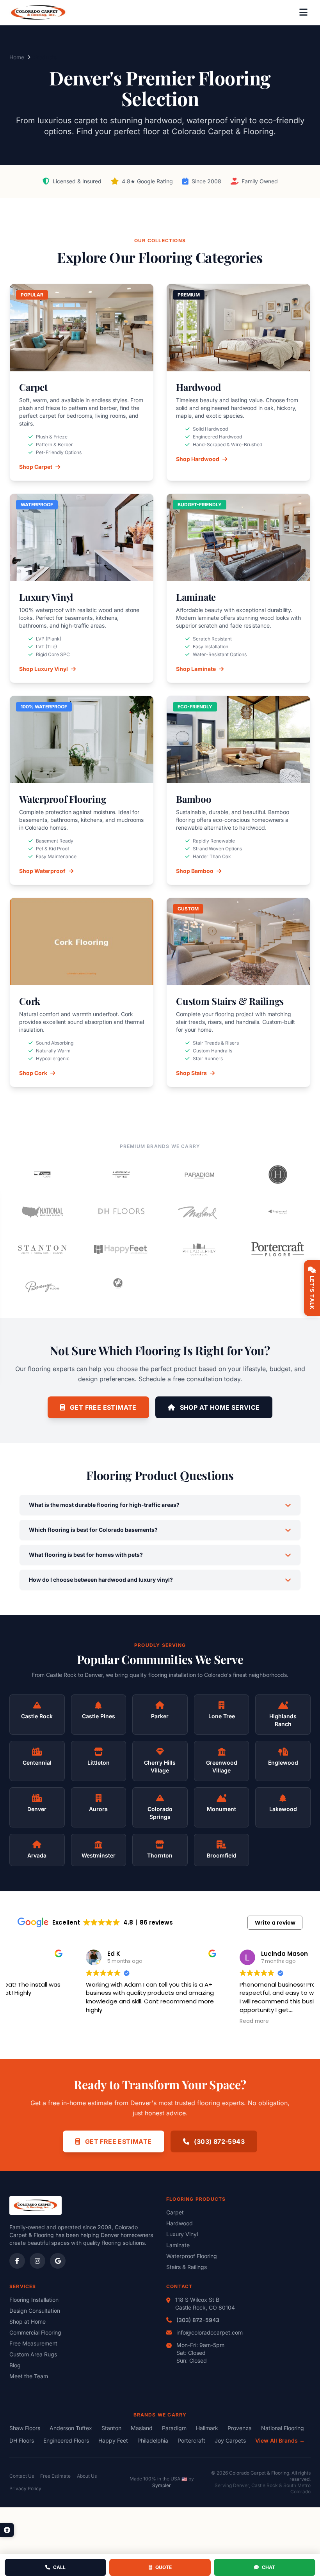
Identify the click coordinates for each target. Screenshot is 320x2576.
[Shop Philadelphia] (199, 1249)
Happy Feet (113, 2440)
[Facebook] (17, 2261)
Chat (268, 2567)
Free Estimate (55, 2476)
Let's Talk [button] (312, 1293)
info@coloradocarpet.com (210, 2332)
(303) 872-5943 (219, 2141)
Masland (142, 2428)
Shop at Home (28, 2321)
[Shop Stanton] (42, 1249)
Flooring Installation (34, 2300)
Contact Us (22, 2476)
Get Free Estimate (102, 1407)
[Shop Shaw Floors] (42, 1174)
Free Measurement (33, 2343)
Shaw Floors (25, 2428)
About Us (87, 2476)
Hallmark (207, 2428)
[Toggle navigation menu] (303, 12)
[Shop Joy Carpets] (121, 1287)
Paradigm (174, 2428)
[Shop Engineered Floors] (278, 1212)
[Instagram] (37, 2261)
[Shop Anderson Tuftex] (121, 1174)
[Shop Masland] (199, 1212)
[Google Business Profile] (58, 2261)
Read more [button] (186, 2021)
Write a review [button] (275, 1923)
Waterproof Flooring (192, 2256)
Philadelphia (153, 2440)
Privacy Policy (25, 2488)
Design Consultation (35, 2311)
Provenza (240, 2428)
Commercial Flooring (35, 2332)
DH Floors (22, 2440)
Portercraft (191, 2440)
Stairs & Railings (187, 2267)
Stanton (111, 2428)
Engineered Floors (66, 2440)
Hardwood (180, 2223)
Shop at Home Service (219, 1407)
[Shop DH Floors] (121, 1212)
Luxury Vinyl (182, 2234)
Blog (15, 2365)
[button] (7, 2530)
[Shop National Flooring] (42, 1212)
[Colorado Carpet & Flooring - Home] (38, 12)
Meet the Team (29, 2376)
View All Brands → (280, 2440)
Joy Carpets (230, 2440)
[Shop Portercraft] (278, 1249)
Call (59, 2567)
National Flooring (283, 2428)
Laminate (178, 2245)
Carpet (175, 2212)
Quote (164, 2567)
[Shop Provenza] (42, 1287)
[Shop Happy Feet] (121, 1249)
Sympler (162, 2485)
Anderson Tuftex (71, 2428)
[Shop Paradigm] (199, 1174)
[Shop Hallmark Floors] (278, 1174)
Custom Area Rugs (33, 2354)
